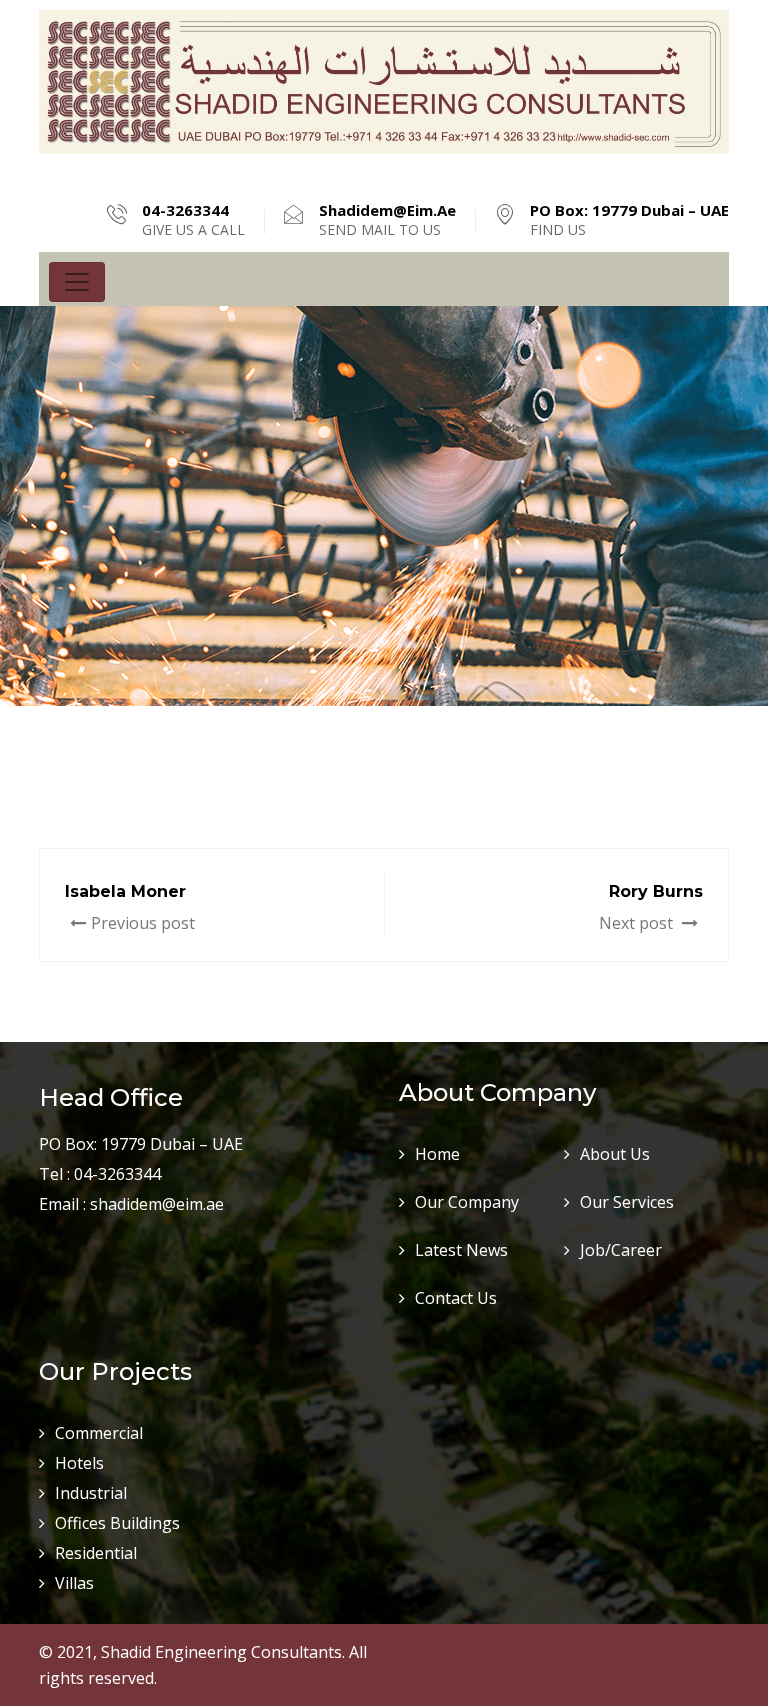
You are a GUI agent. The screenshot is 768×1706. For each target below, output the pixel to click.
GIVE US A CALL (193, 220)
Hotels (79, 1463)
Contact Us (456, 1298)
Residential (96, 1553)
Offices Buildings (117, 1523)
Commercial (99, 1433)
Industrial (91, 1493)
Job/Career (621, 1250)
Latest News (461, 1250)
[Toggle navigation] (77, 282)
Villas (74, 1583)
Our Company (467, 1202)
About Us (615, 1154)
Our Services (627, 1202)
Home (437, 1154)
